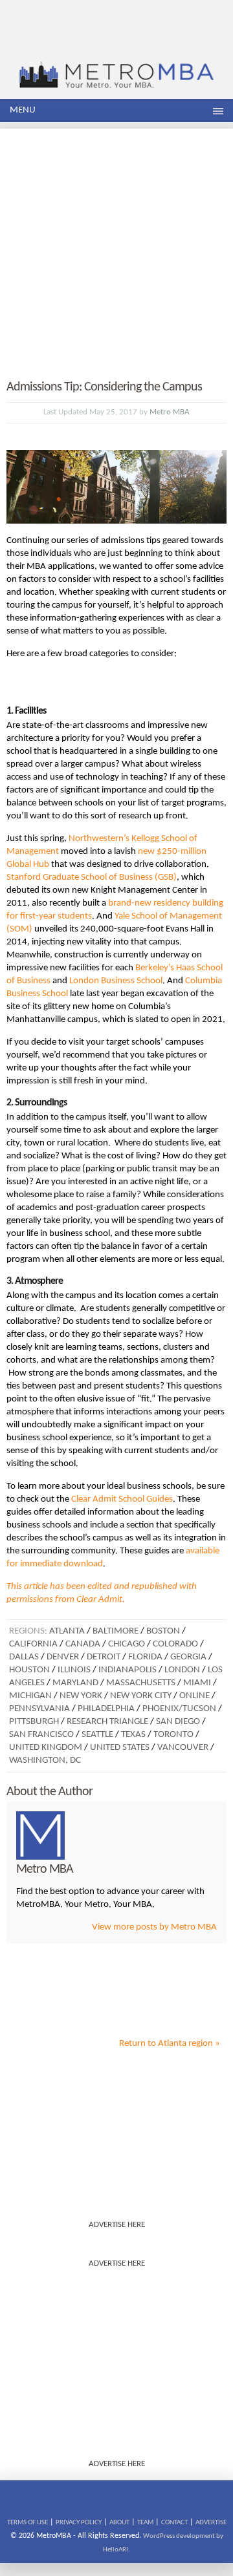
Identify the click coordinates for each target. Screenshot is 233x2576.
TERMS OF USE (28, 2523)
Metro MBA (170, 412)
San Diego (178, 1722)
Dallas (24, 1657)
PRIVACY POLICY (79, 2523)
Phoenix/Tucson (179, 1709)
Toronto (173, 1735)
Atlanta (67, 1631)
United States (120, 1748)
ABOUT (119, 2523)
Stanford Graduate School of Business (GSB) (92, 878)
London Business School (116, 981)
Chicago (127, 1644)
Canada (83, 1644)
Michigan (30, 1696)
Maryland (75, 1683)
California (33, 1644)
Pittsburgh (34, 1722)
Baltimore (116, 1631)
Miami (197, 1683)
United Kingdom (46, 1748)
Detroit (104, 1657)
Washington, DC (45, 1761)
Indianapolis (128, 1670)
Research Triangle (107, 1722)
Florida (145, 1657)
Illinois (74, 1670)
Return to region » (170, 2044)
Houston (29, 1670)
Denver (63, 1657)
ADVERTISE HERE (117, 2225)
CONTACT (174, 2523)
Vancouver (183, 1748)
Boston (163, 1631)
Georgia (188, 1657)
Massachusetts (141, 1683)
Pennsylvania (39, 1709)
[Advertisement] (116, 245)
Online (194, 1696)
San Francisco (41, 1735)
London (182, 1670)
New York (81, 1696)
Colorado (175, 1644)
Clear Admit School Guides (122, 1499)
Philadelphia (106, 1709)
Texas (133, 1735)
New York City (141, 1696)
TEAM (145, 2523)
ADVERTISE (211, 2523)
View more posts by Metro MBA (154, 1927)
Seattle (97, 1735)
